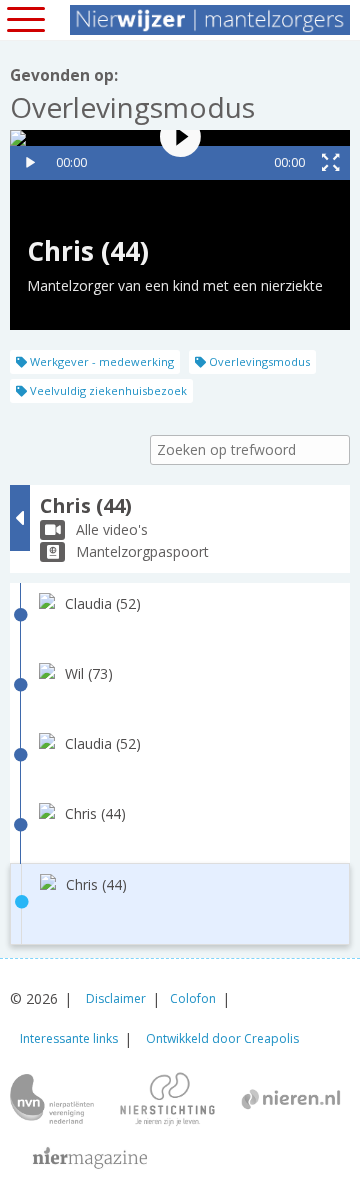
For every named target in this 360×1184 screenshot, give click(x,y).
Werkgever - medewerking (100, 361)
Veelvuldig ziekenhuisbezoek (107, 390)
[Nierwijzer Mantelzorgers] (210, 20)
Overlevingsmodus (258, 361)
